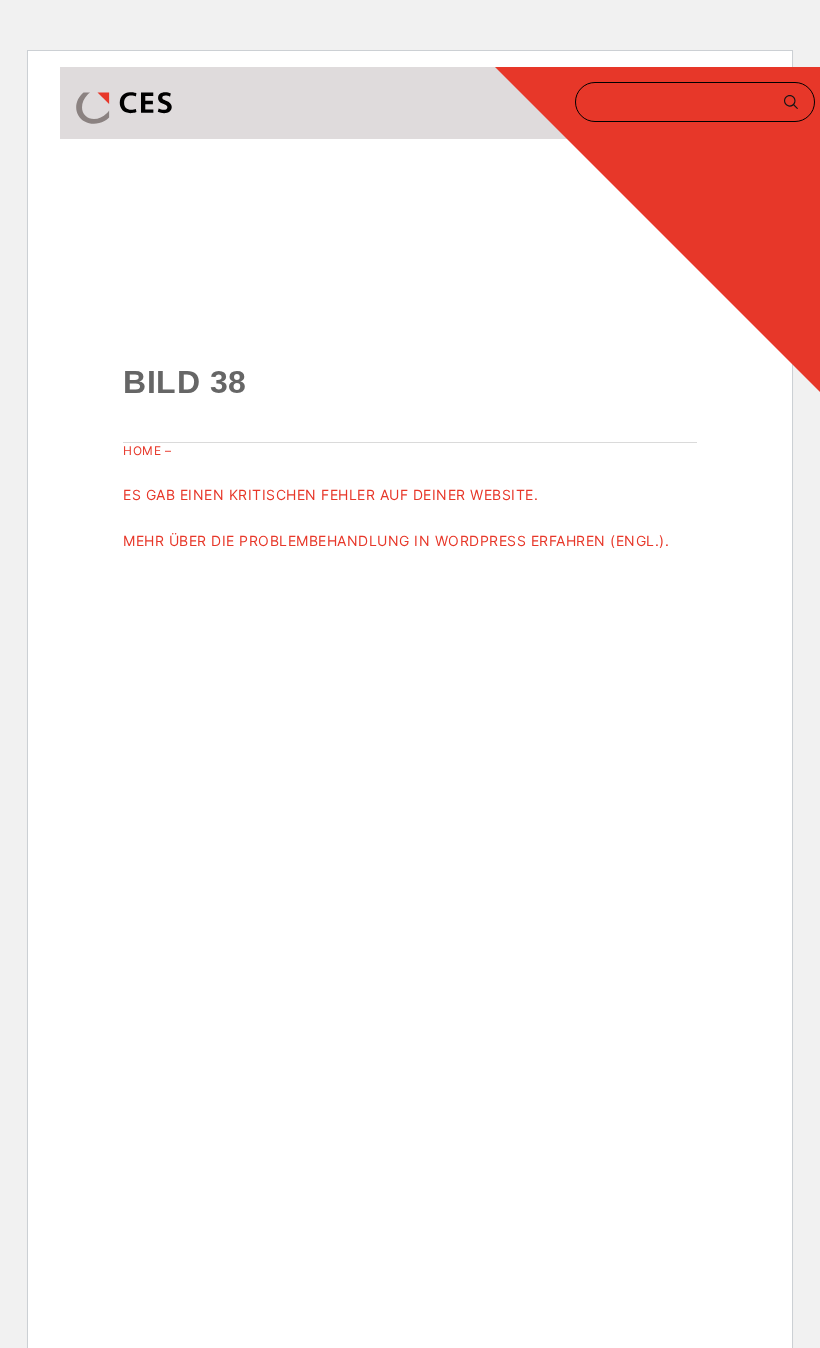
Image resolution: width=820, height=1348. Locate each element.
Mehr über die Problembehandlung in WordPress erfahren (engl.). (396, 540)
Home (142, 450)
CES (126, 108)
